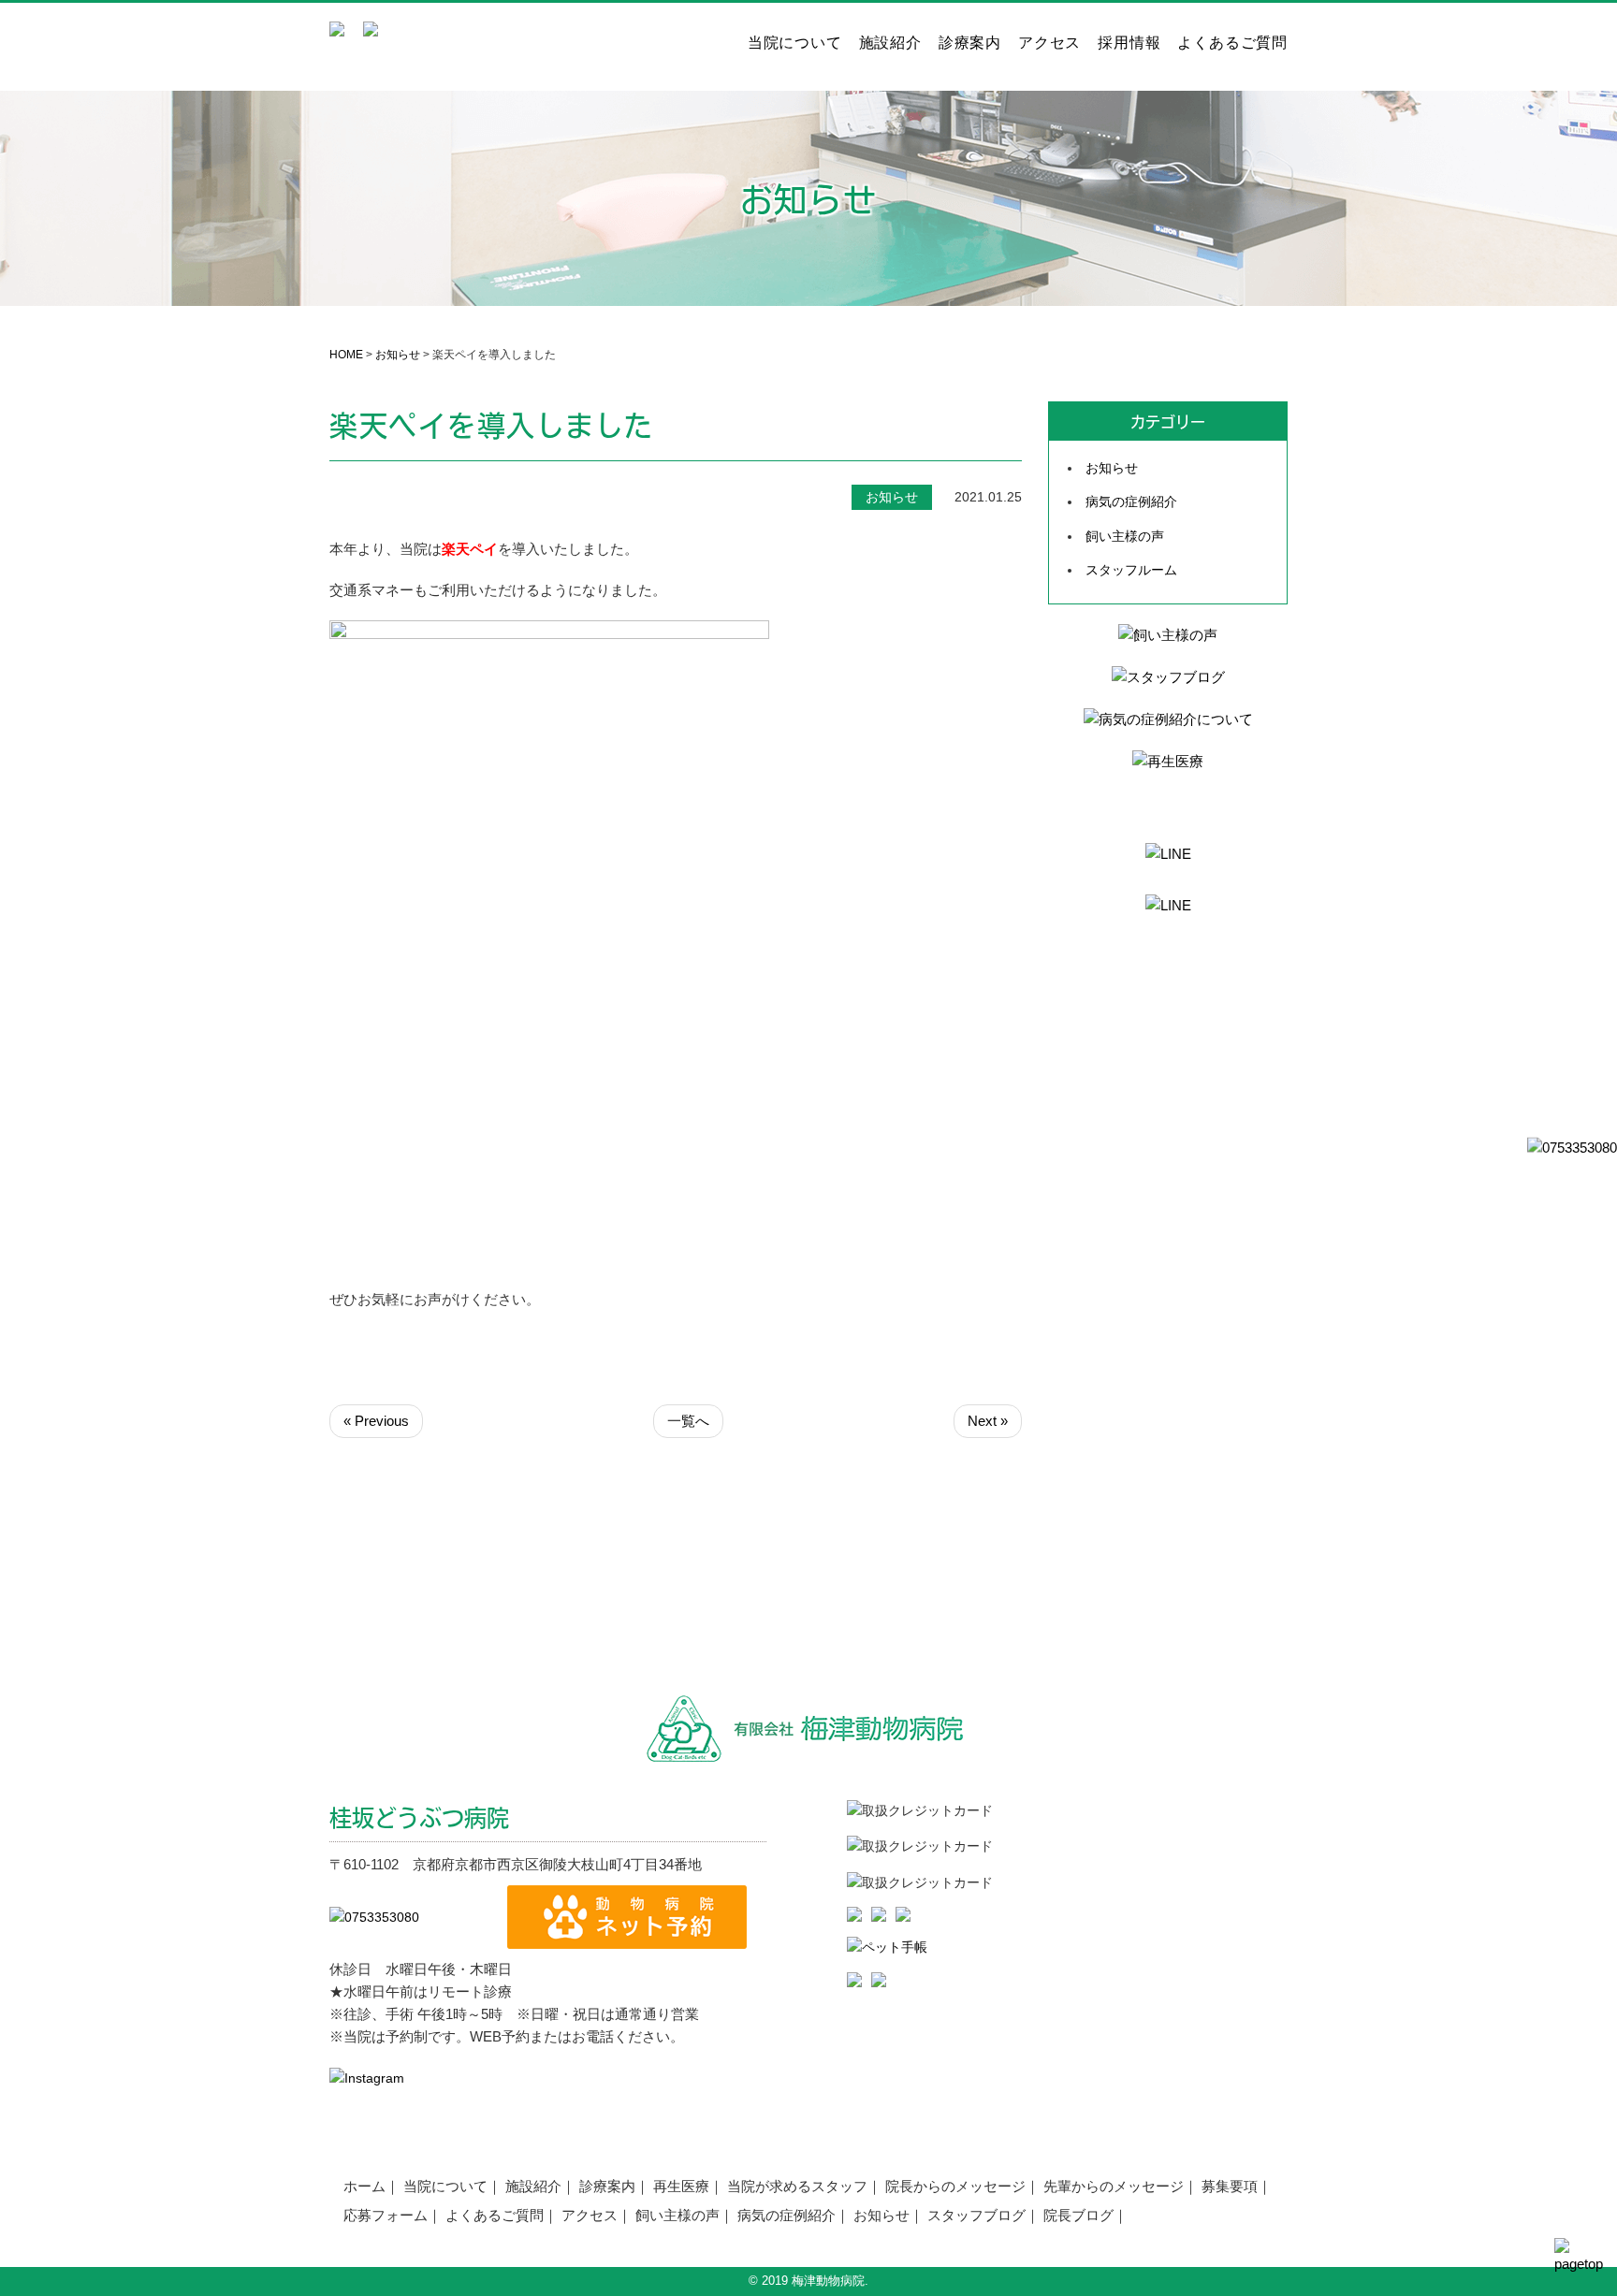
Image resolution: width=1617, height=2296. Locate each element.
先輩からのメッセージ (1114, 2186)
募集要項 (1230, 2186)
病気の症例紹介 (1131, 501)
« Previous (376, 1421)
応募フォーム (386, 2215)
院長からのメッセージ (955, 2186)
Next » (988, 1421)
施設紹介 (890, 43)
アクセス (1049, 43)
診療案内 (970, 43)
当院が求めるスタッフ (797, 2186)
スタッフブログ (976, 2215)
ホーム (364, 2186)
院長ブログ (1078, 2215)
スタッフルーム (1131, 570)
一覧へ (688, 1421)
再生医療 (681, 2186)
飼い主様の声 (1125, 536)
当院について (795, 43)
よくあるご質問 (1232, 43)
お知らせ (398, 355)
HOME (346, 355)
